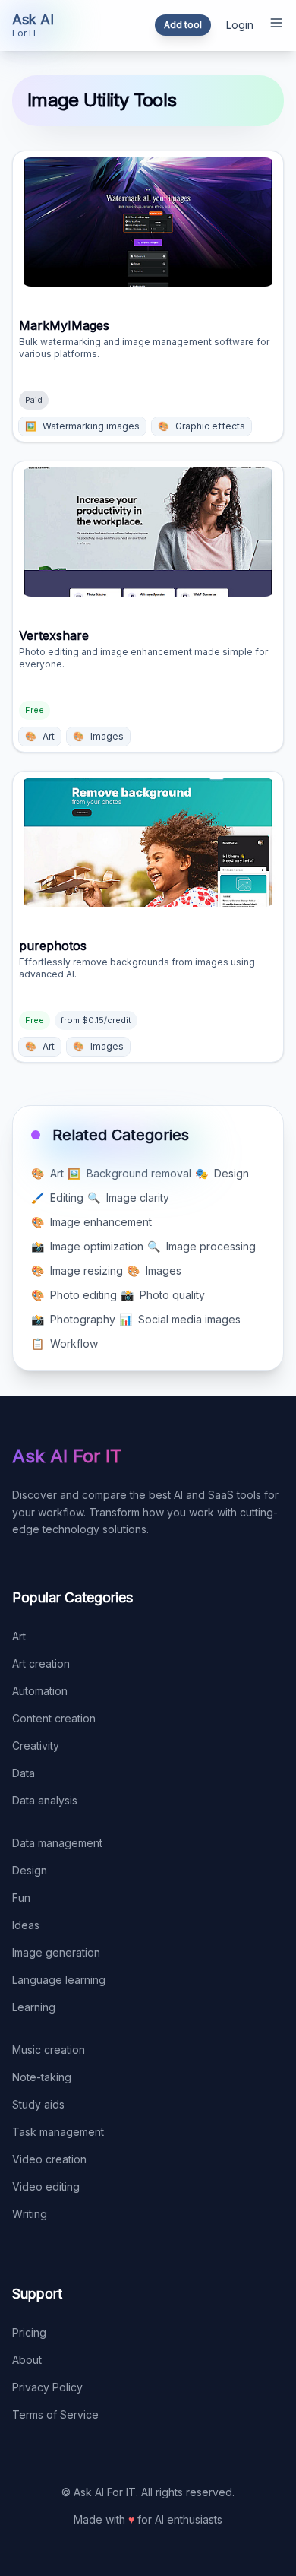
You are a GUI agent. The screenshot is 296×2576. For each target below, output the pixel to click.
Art (19, 1636)
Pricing (29, 2332)
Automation (40, 1691)
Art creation (41, 1663)
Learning (34, 2007)
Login (240, 25)
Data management (57, 1843)
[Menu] (276, 23)
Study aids (38, 2104)
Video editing (46, 2186)
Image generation (56, 1952)
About (27, 2360)
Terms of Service (55, 2414)
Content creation (54, 1718)
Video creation (49, 2159)
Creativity (36, 1746)
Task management (58, 2132)
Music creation (49, 2050)
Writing (30, 2214)
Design (30, 1870)
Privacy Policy (47, 2387)
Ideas (26, 1925)
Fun (21, 1898)
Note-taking (42, 2077)
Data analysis (45, 1800)
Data (24, 1773)
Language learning (59, 1980)
